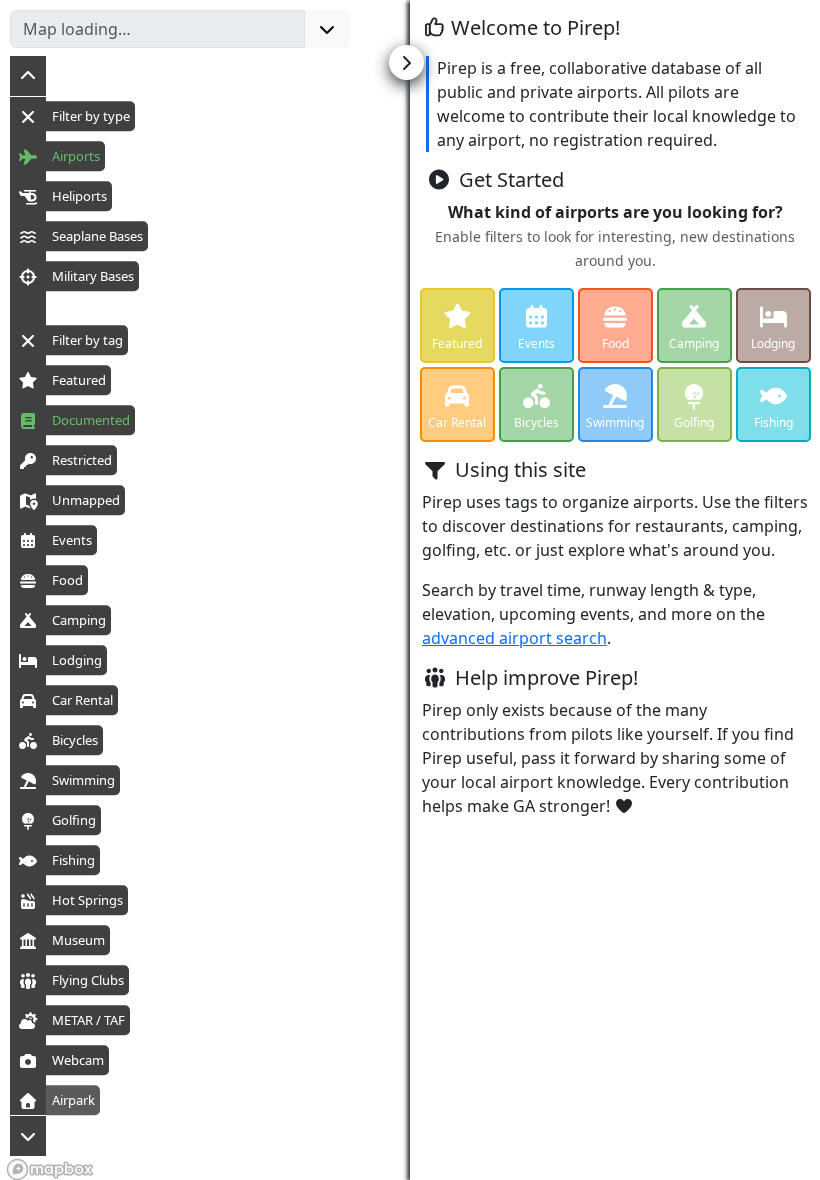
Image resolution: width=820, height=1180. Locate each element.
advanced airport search (514, 638)
